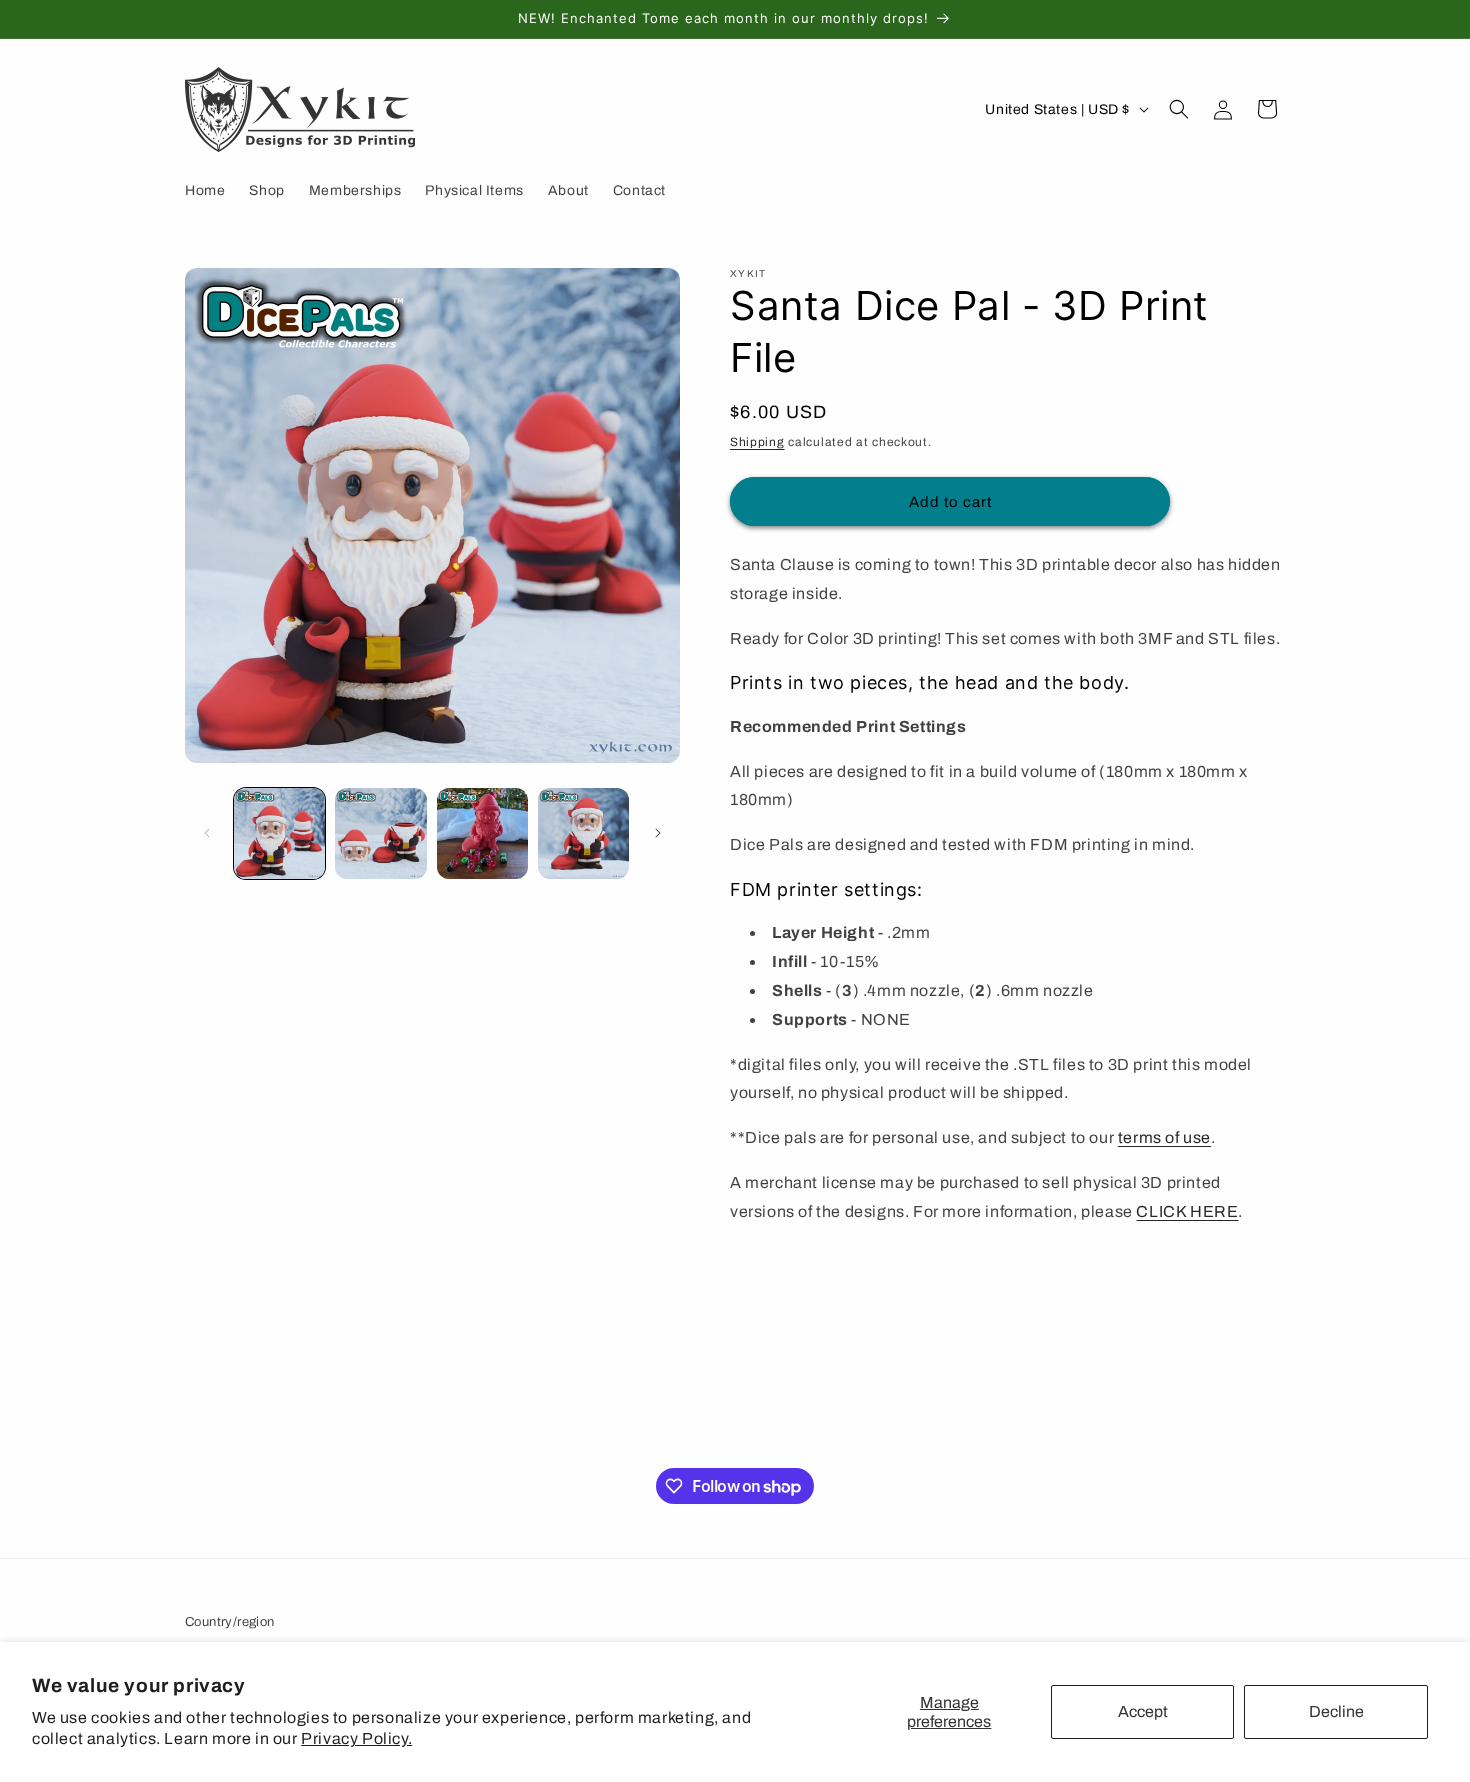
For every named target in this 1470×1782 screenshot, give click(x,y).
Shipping (757, 442)
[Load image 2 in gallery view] (380, 833)
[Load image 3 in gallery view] (482, 833)
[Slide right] (658, 833)
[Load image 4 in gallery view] (583, 833)
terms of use (1164, 1137)
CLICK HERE (1187, 1211)
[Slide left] (207, 833)
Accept (1143, 1711)
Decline (1336, 1711)
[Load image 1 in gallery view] (279, 833)
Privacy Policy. (356, 1738)
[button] (1179, 109)
